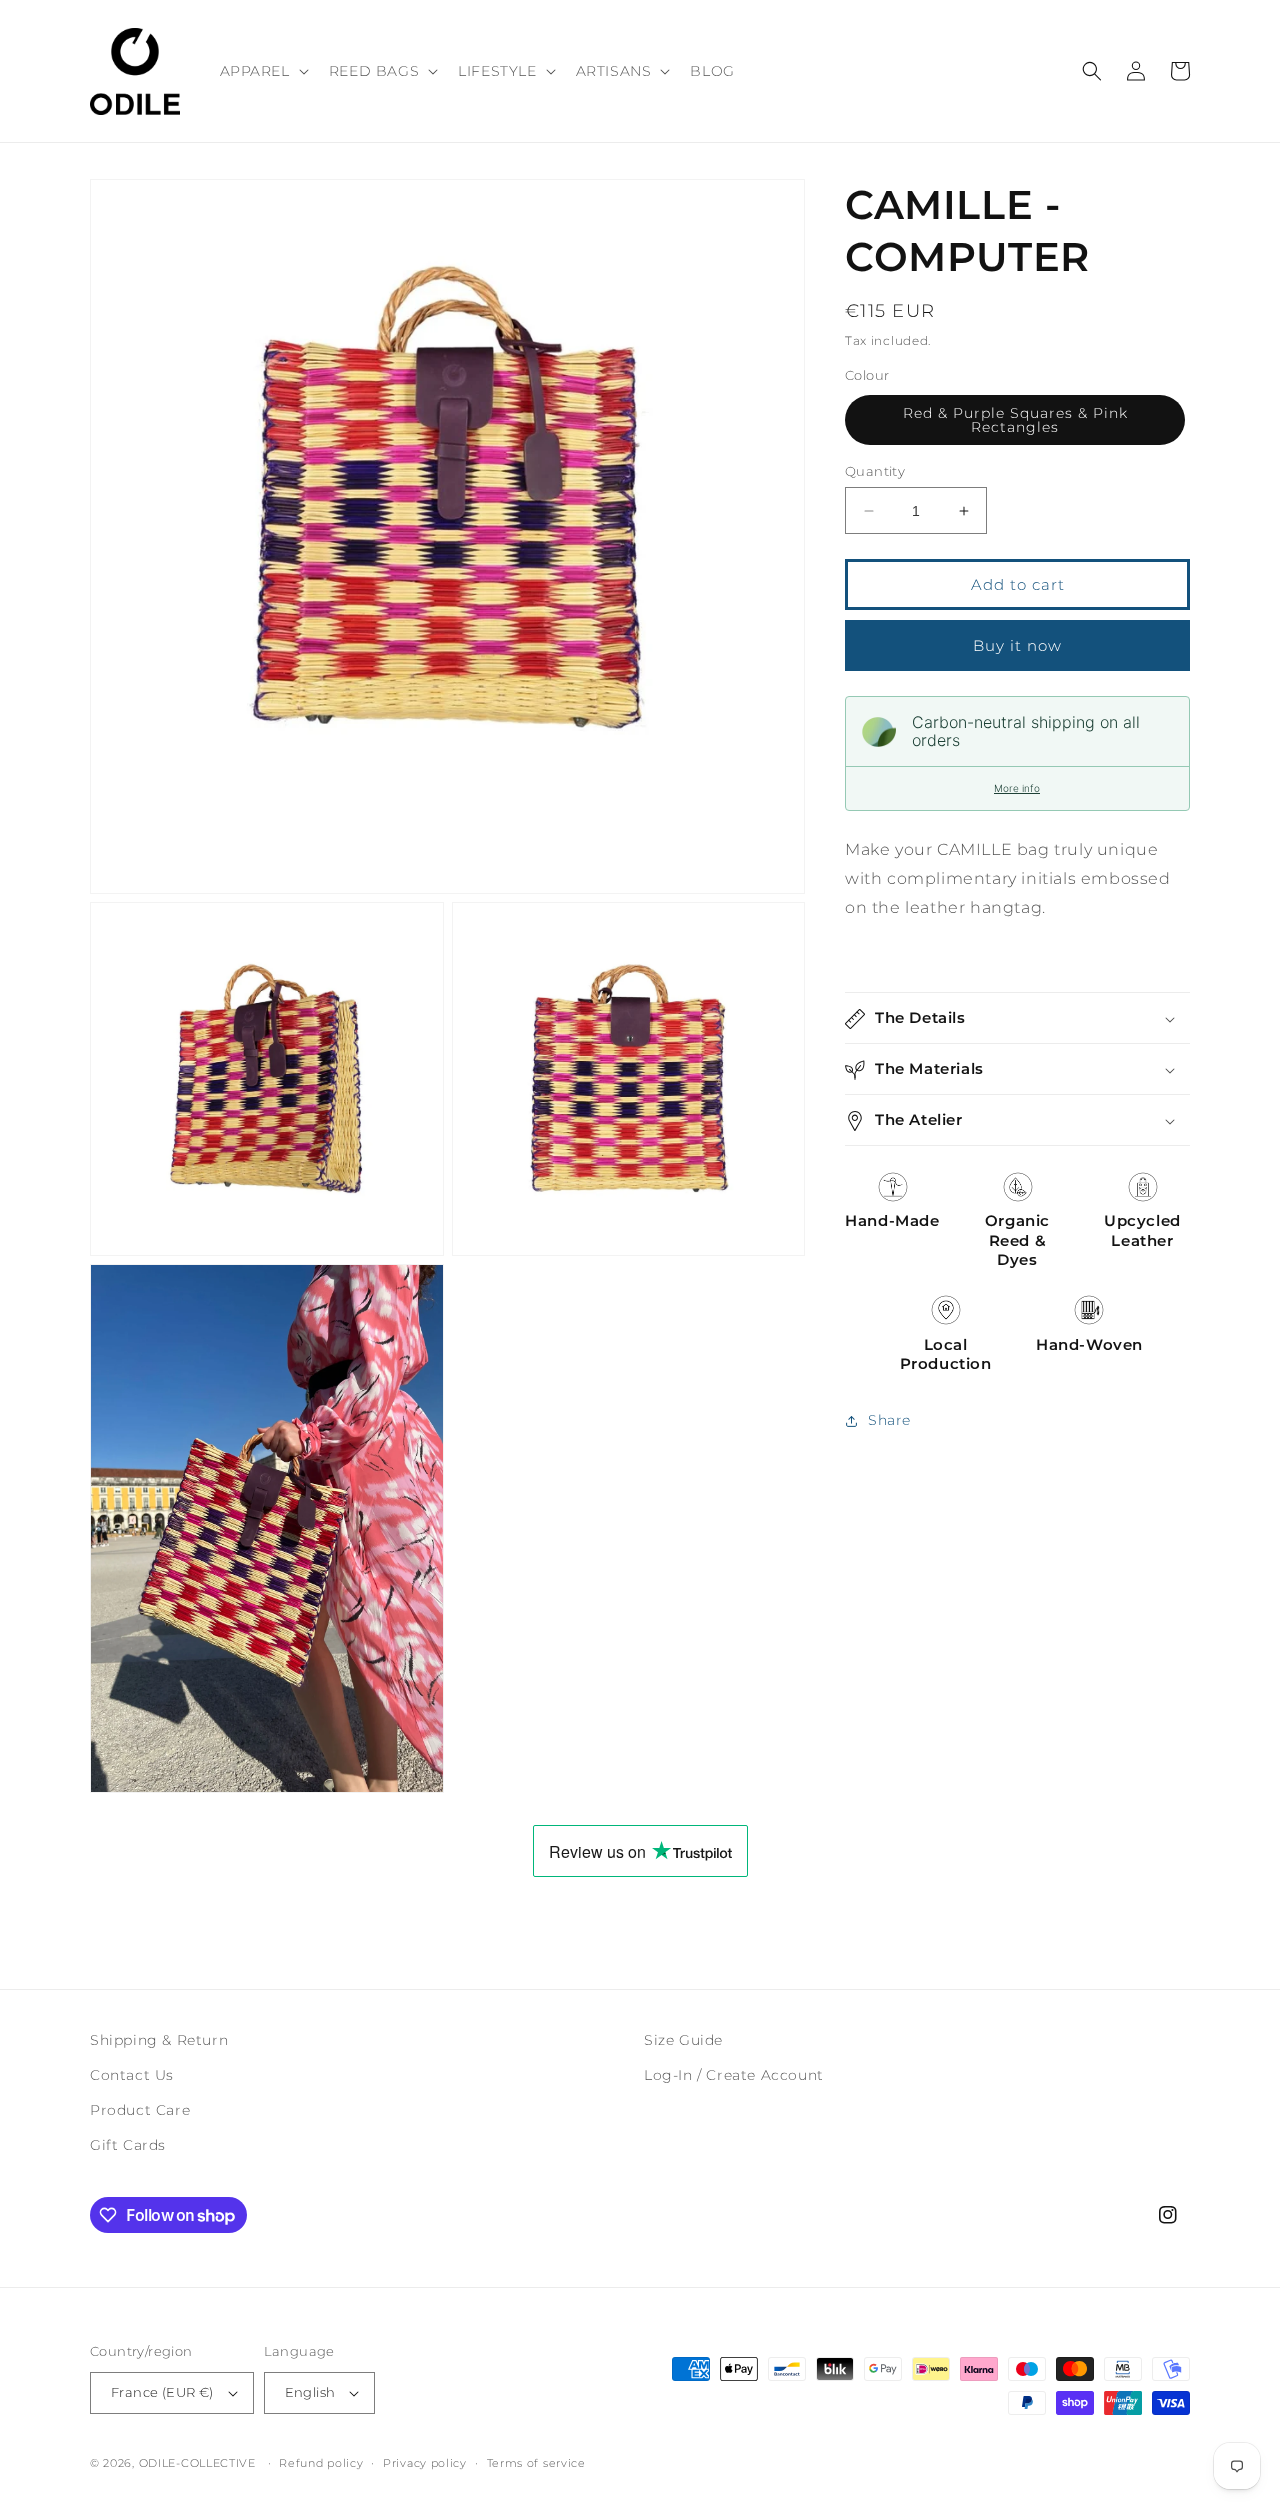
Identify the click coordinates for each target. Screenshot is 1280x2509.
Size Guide (683, 2040)
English (310, 2392)
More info (1017, 789)
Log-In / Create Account (734, 2075)
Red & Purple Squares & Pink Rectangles (1015, 420)
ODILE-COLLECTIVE (197, 2463)
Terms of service (536, 2463)
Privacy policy (425, 2463)
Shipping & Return (159, 2040)
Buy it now (1017, 645)
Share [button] (889, 1421)
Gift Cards (128, 2145)
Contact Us (132, 2075)
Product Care (140, 2110)
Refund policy (321, 2463)
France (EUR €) (162, 2392)
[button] (262, 71)
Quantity (875, 471)
